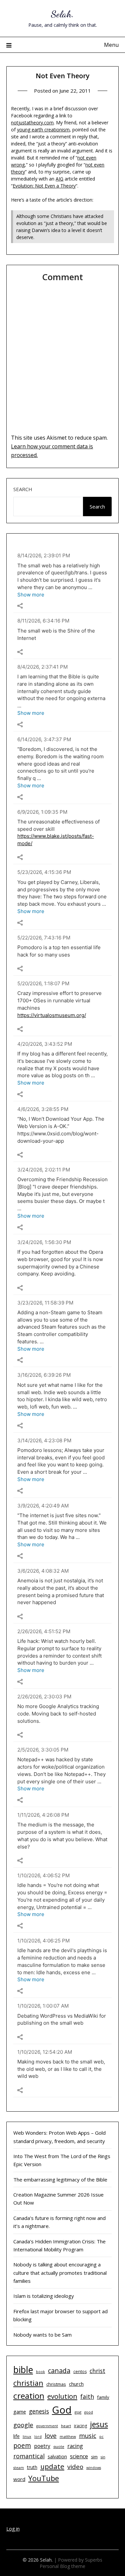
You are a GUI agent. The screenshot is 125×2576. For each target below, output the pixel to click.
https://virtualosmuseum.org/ (52, 1015)
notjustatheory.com (32, 123)
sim (94, 2457)
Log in (13, 2529)
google (23, 2425)
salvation (57, 2456)
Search (23, 489)
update (52, 2466)
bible (23, 2370)
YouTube (44, 2478)
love (51, 2435)
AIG (59, 179)
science (79, 2456)
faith (87, 2396)
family (103, 2397)
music (88, 2435)
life (16, 2436)
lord (38, 2437)
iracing (80, 2426)
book (40, 2372)
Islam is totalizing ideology (44, 2296)
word (19, 2479)
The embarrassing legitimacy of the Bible (60, 2179)
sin (103, 2457)
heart (66, 2426)
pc (101, 2437)
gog (78, 2412)
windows (94, 2468)
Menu (111, 45)
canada (59, 2371)
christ (97, 2371)
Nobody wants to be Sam (42, 2335)
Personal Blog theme (62, 2566)
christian (28, 2383)
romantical (29, 2456)
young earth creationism (43, 130)
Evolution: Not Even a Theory (44, 186)
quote (59, 2446)
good (89, 2412)
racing (75, 2446)
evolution (62, 2396)
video (75, 2467)
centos (80, 2372)
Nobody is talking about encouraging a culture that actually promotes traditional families (60, 2273)
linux (27, 2437)
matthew (68, 2436)
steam (19, 2468)
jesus (99, 2424)
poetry (42, 2446)
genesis (39, 2411)
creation (29, 2396)
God (62, 2410)
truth (32, 2467)
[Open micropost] (20, 606)
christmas (56, 2384)
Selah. (62, 14)
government (47, 2426)
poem (22, 2446)
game (20, 2412)
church (76, 2384)
